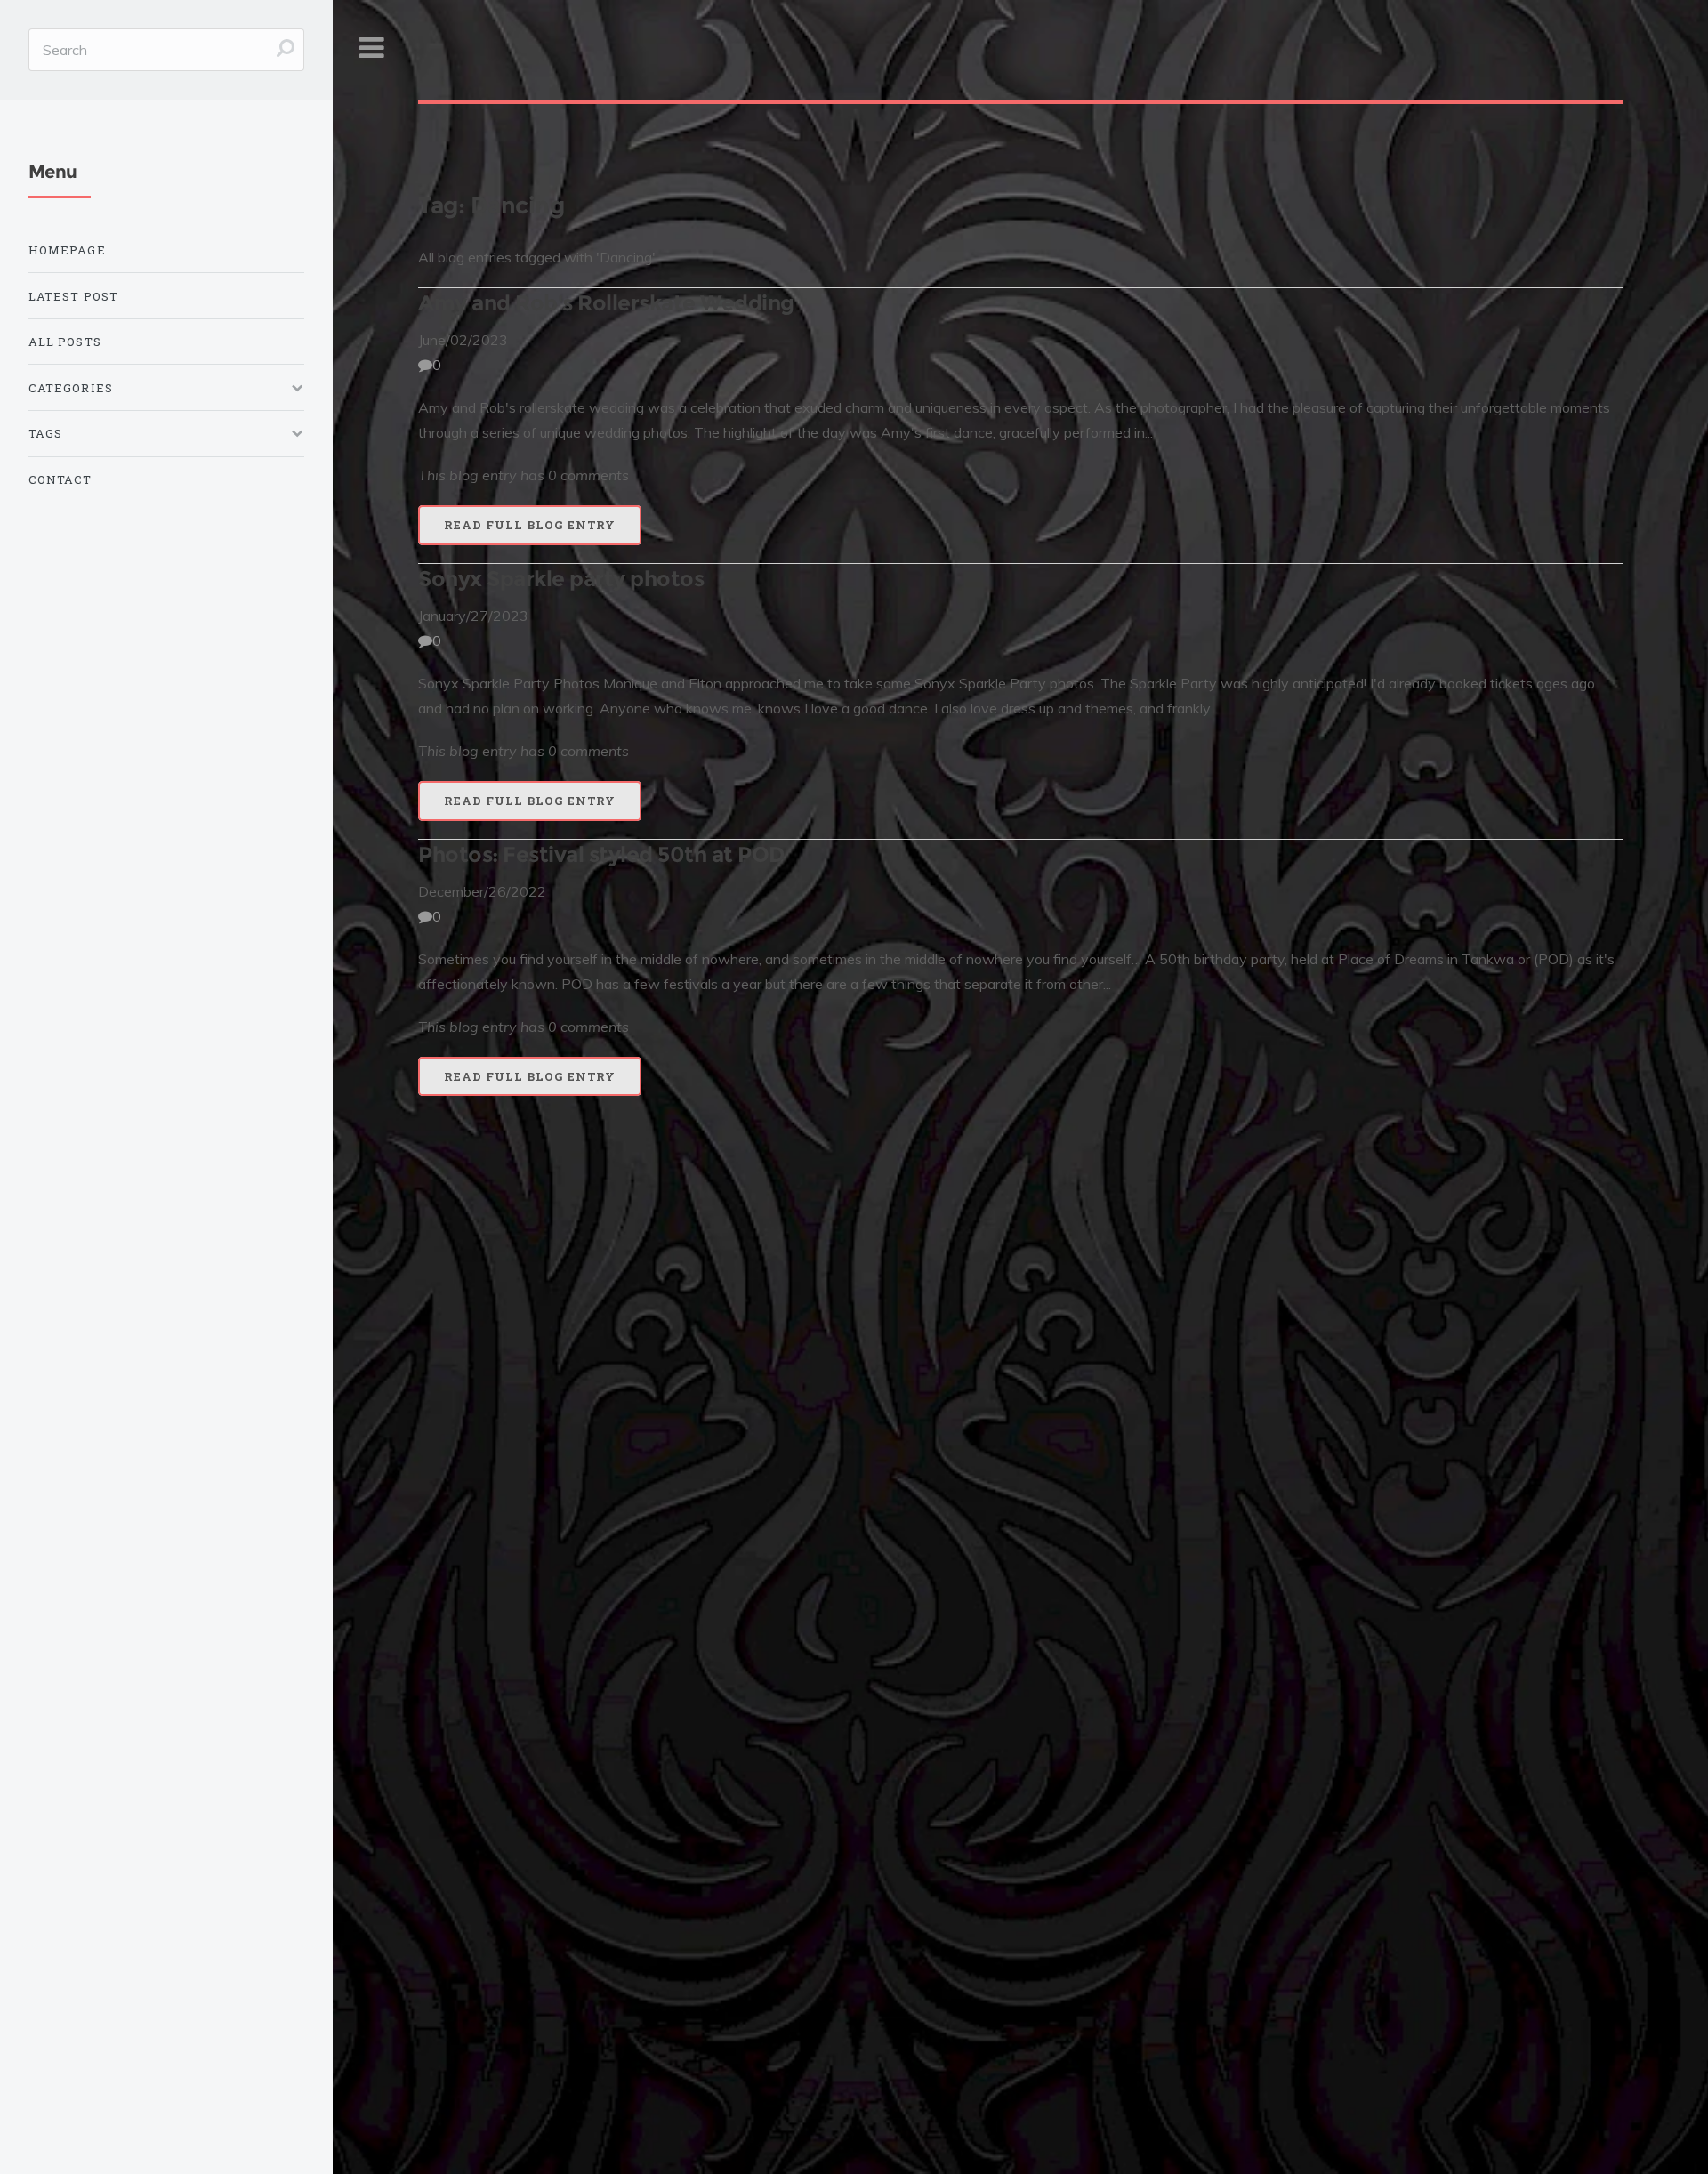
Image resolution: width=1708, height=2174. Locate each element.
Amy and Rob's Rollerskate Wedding (606, 303)
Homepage (67, 250)
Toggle (371, 48)
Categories (71, 388)
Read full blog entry (530, 525)
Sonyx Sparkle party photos (561, 579)
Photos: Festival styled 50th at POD (601, 854)
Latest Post (73, 296)
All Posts (65, 342)
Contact (60, 479)
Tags (45, 433)
